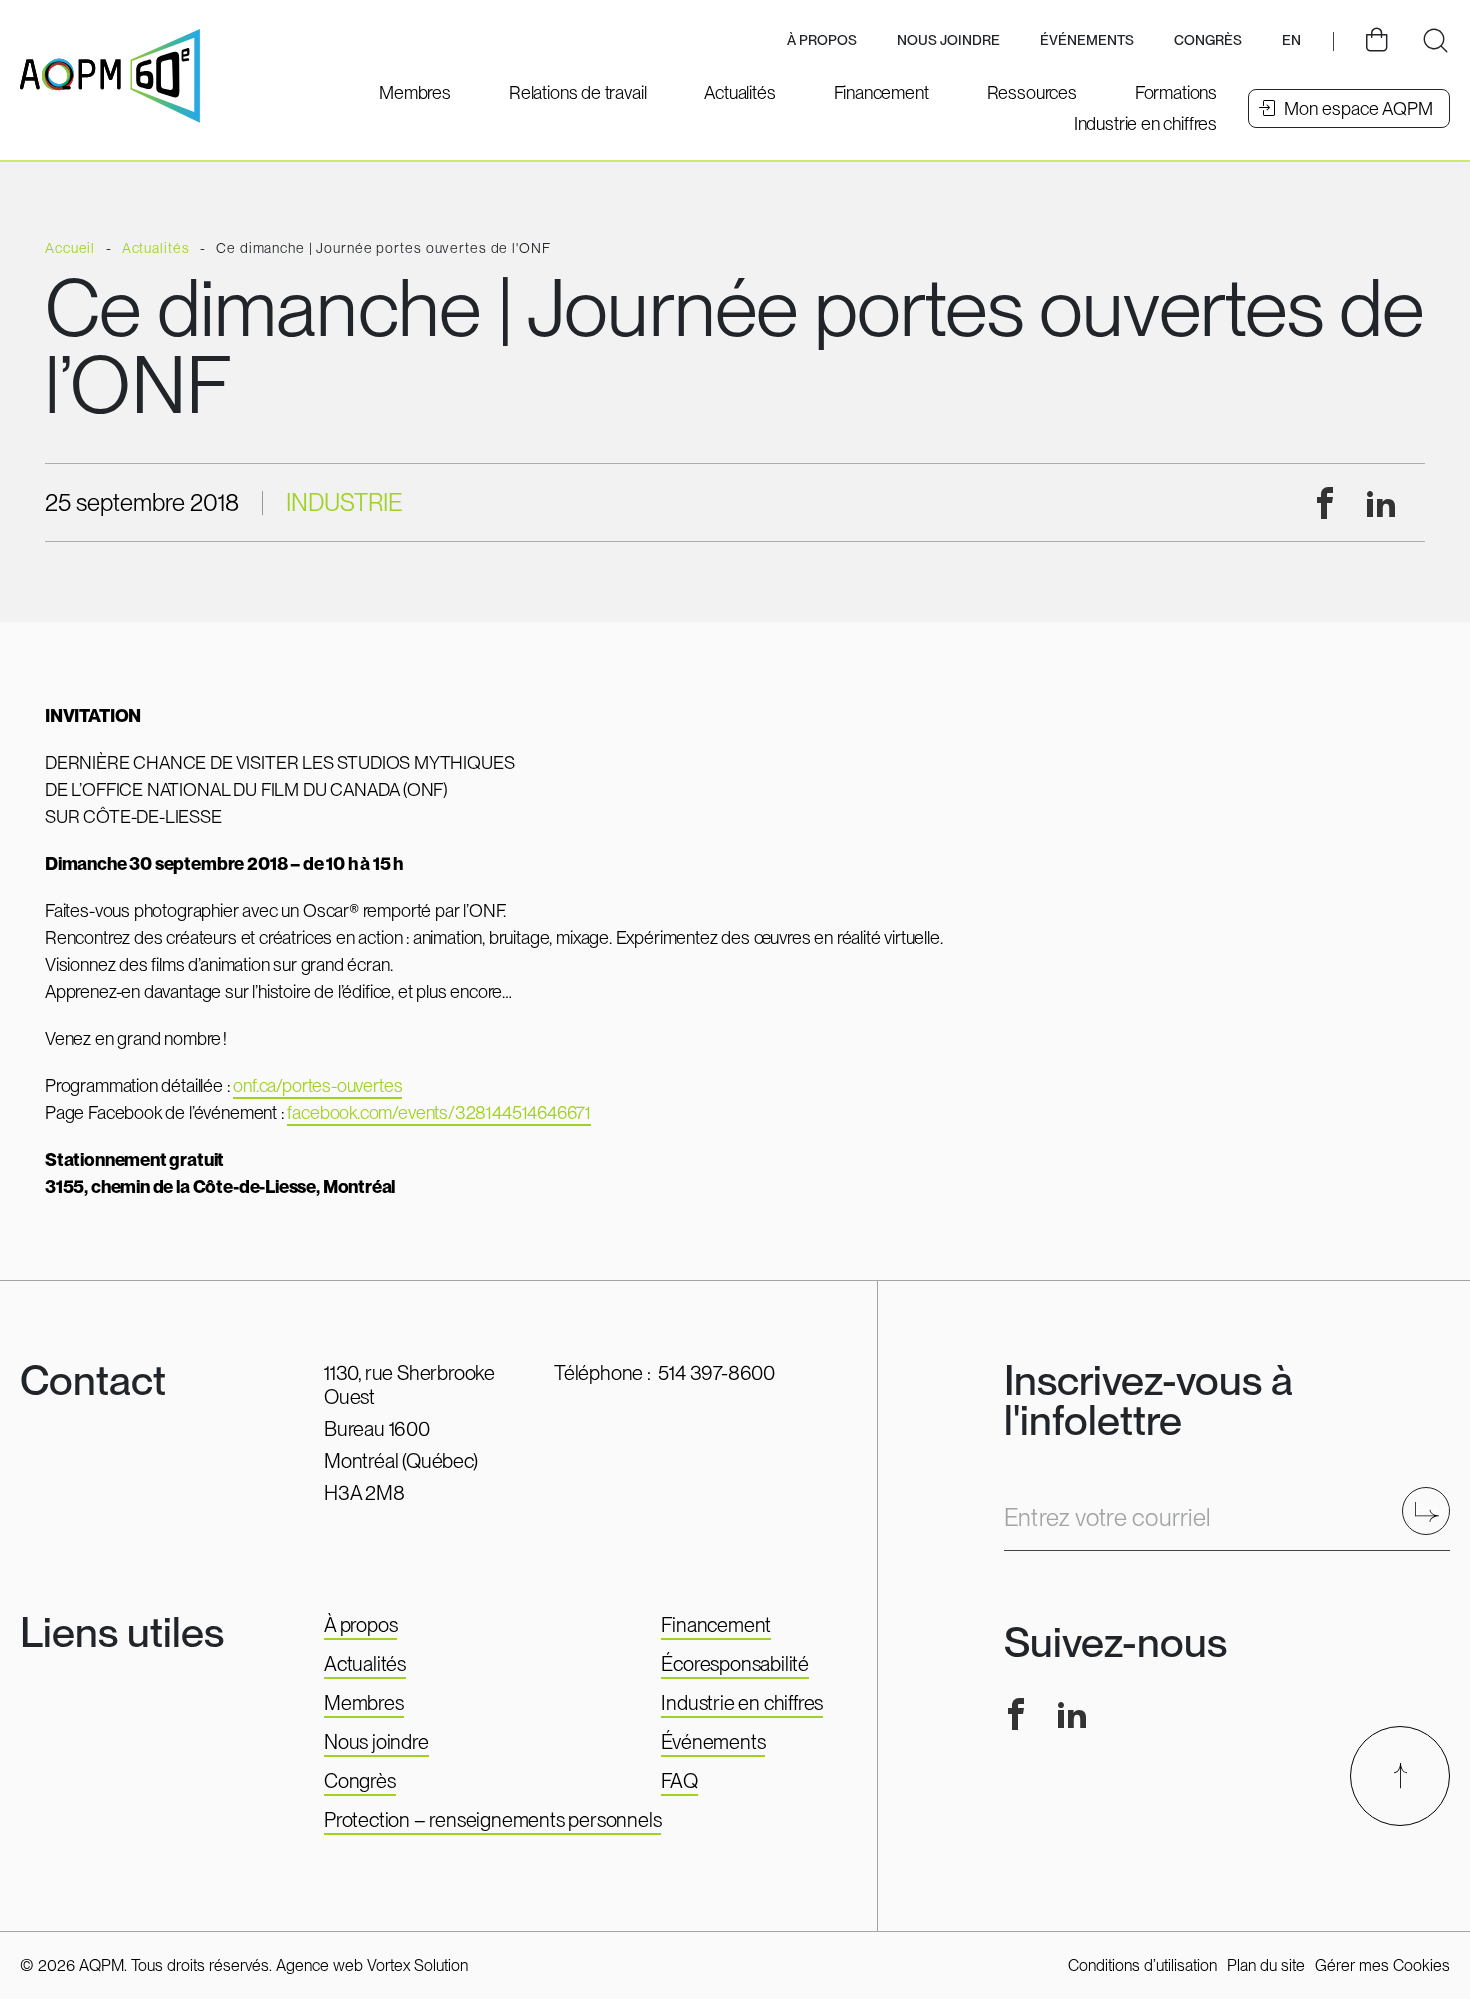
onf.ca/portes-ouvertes (317, 1085)
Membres (364, 1703)
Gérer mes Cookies (1382, 1965)
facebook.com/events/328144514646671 (439, 1112)
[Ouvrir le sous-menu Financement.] (881, 92)
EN (1291, 40)
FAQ (679, 1781)
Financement (716, 1625)
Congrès (360, 1781)
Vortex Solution (417, 1965)
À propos (360, 1625)
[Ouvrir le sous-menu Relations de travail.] (577, 92)
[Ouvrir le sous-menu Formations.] (1176, 92)
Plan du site (1266, 1965)
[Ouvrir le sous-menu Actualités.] (739, 92)
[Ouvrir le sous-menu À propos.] (822, 41)
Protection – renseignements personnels (492, 1820)
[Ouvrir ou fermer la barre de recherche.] (1435, 41)
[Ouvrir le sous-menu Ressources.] (1032, 92)
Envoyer (1432, 1510)
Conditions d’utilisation (1142, 1965)
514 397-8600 (716, 1373)
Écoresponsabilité (735, 1664)
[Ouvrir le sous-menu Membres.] (415, 92)
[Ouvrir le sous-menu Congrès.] (1208, 41)
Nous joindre (948, 40)
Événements (1087, 40)
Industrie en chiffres (742, 1703)
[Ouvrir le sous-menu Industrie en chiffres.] (1145, 123)
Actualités (365, 1664)
